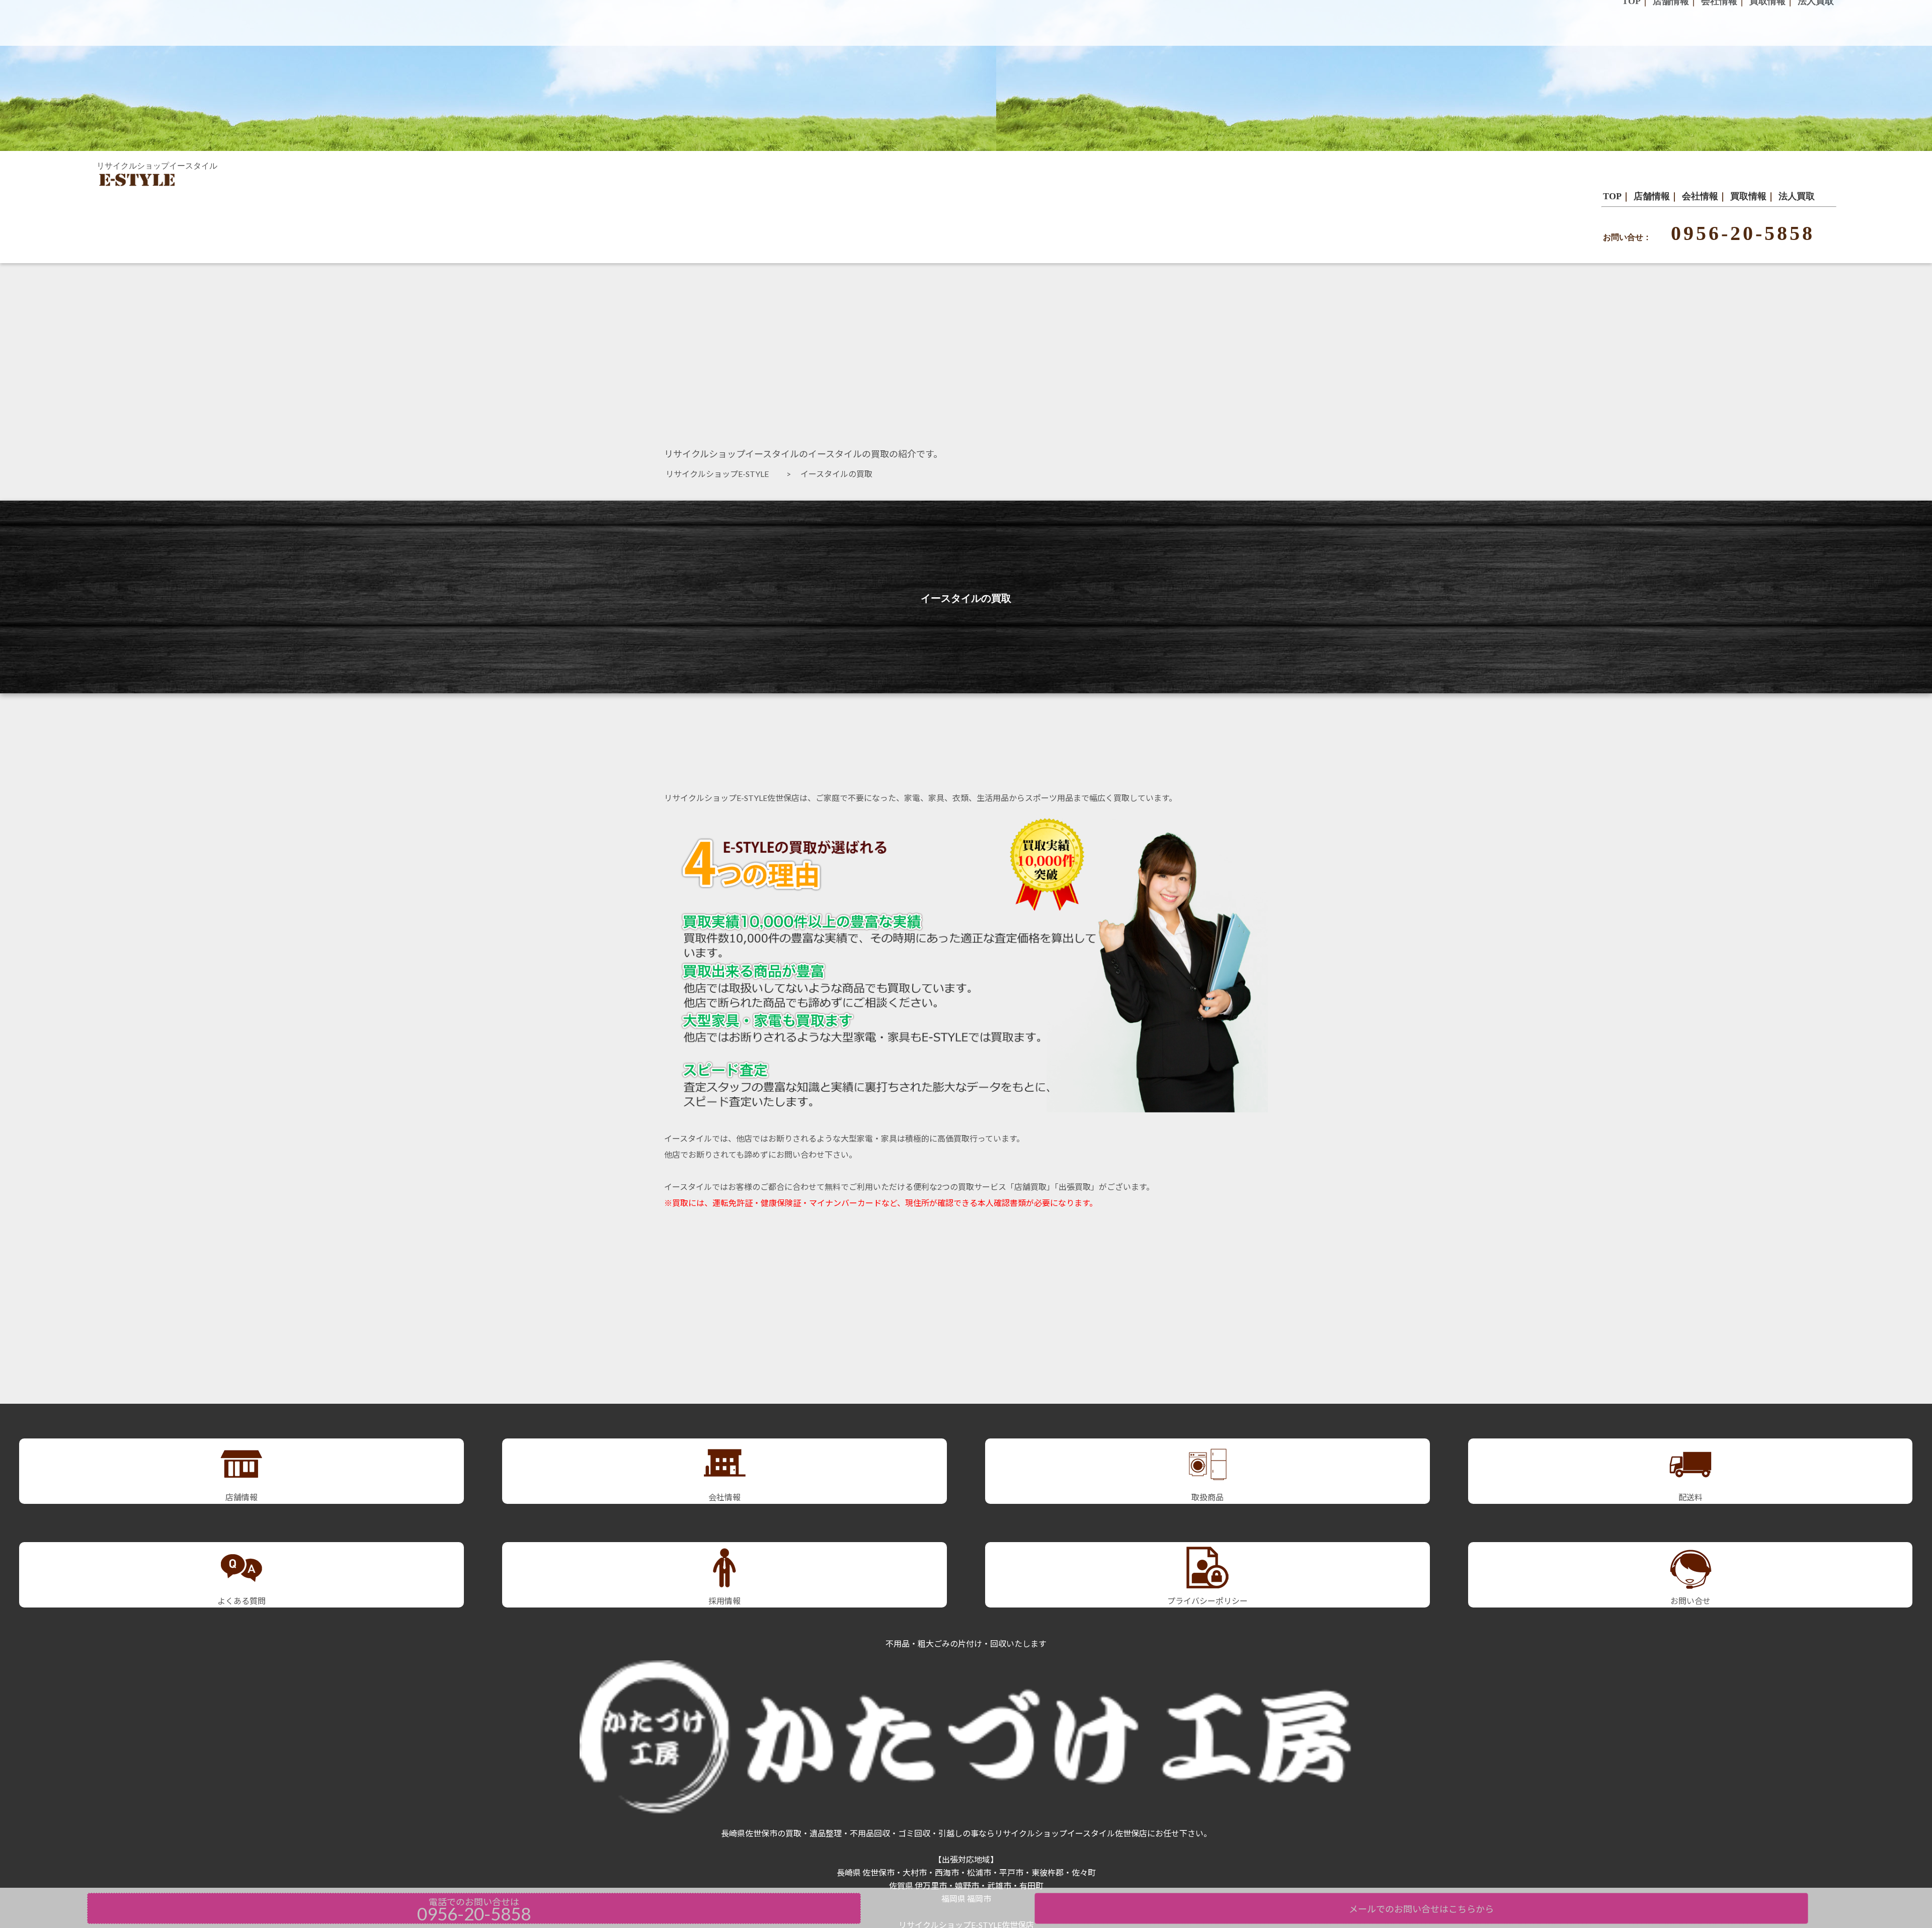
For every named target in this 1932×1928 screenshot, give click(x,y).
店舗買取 (1030, 1187)
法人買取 (1797, 196)
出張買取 (1075, 1187)
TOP (1612, 196)
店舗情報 (1652, 196)
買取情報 (1748, 196)
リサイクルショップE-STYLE (721, 474)
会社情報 (1700, 196)
